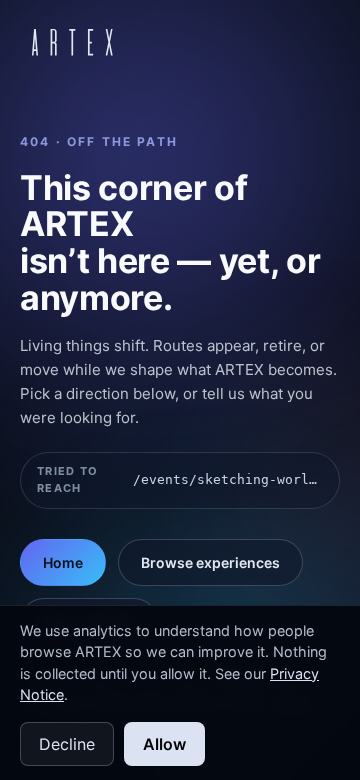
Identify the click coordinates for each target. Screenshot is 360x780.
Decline (67, 744)
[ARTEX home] (72, 42)
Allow (164, 744)
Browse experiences (210, 562)
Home (63, 562)
